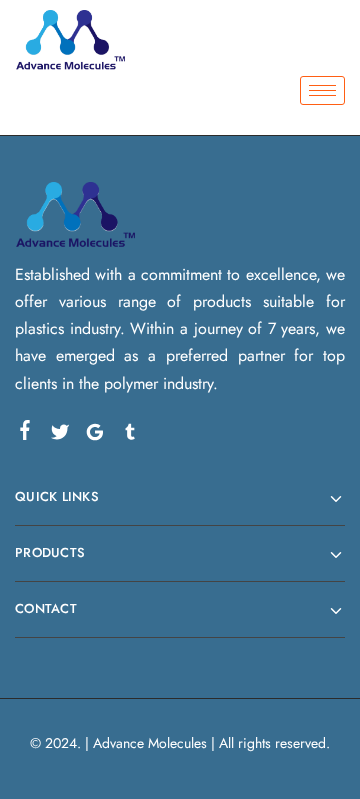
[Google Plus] (95, 436)
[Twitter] (60, 436)
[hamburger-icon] (322, 90)
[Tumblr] (130, 436)
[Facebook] (25, 434)
